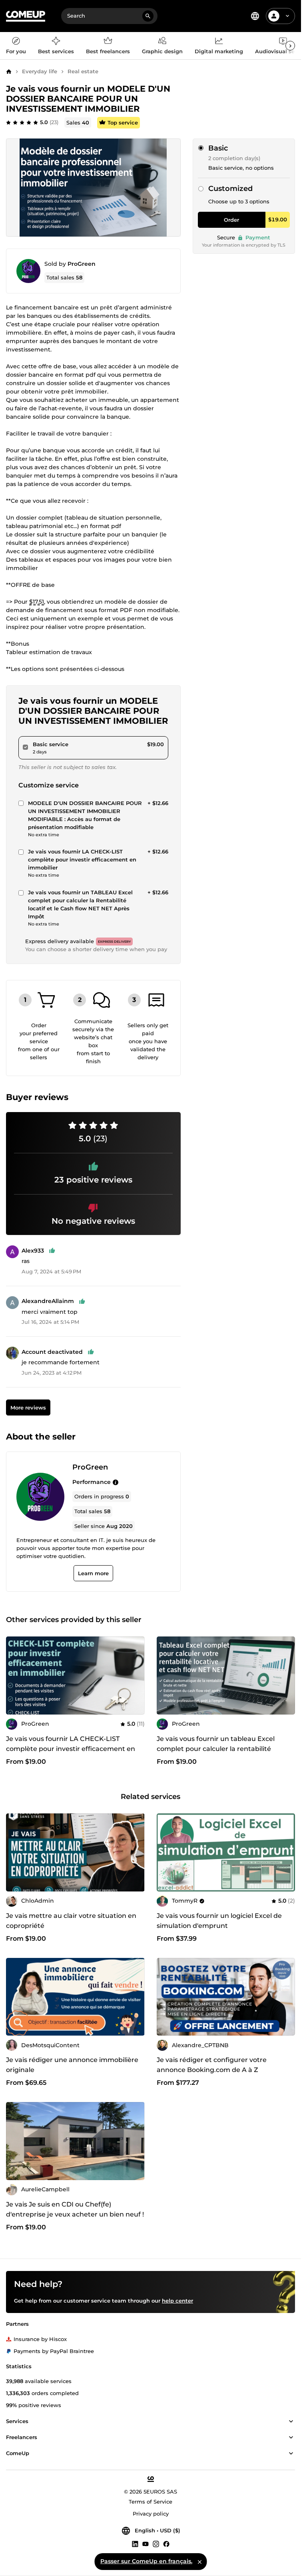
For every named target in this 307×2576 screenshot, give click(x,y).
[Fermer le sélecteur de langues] (199, 2562)
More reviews (28, 1407)
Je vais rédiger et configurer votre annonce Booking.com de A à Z (212, 2065)
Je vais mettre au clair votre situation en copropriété (71, 1921)
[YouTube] (146, 2544)
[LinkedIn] (135, 2544)
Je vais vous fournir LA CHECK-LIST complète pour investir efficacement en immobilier (71, 1749)
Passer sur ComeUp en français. (146, 2561)
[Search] (148, 16)
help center (177, 2301)
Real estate (83, 71)
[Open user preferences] (287, 16)
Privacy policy (151, 2514)
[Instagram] (156, 2544)
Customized (230, 189)
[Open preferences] (255, 16)
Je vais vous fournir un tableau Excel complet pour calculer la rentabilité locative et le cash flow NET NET (216, 1749)
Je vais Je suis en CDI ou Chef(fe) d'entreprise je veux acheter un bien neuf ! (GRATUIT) (75, 2214)
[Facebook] (166, 2544)
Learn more (93, 1573)
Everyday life (40, 71)
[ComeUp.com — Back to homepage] (26, 16)
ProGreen (82, 264)
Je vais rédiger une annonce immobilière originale (72, 2065)
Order (231, 220)
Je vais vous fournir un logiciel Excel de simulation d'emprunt (219, 1921)
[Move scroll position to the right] (290, 46)
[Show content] (291, 2421)
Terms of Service (151, 2502)
